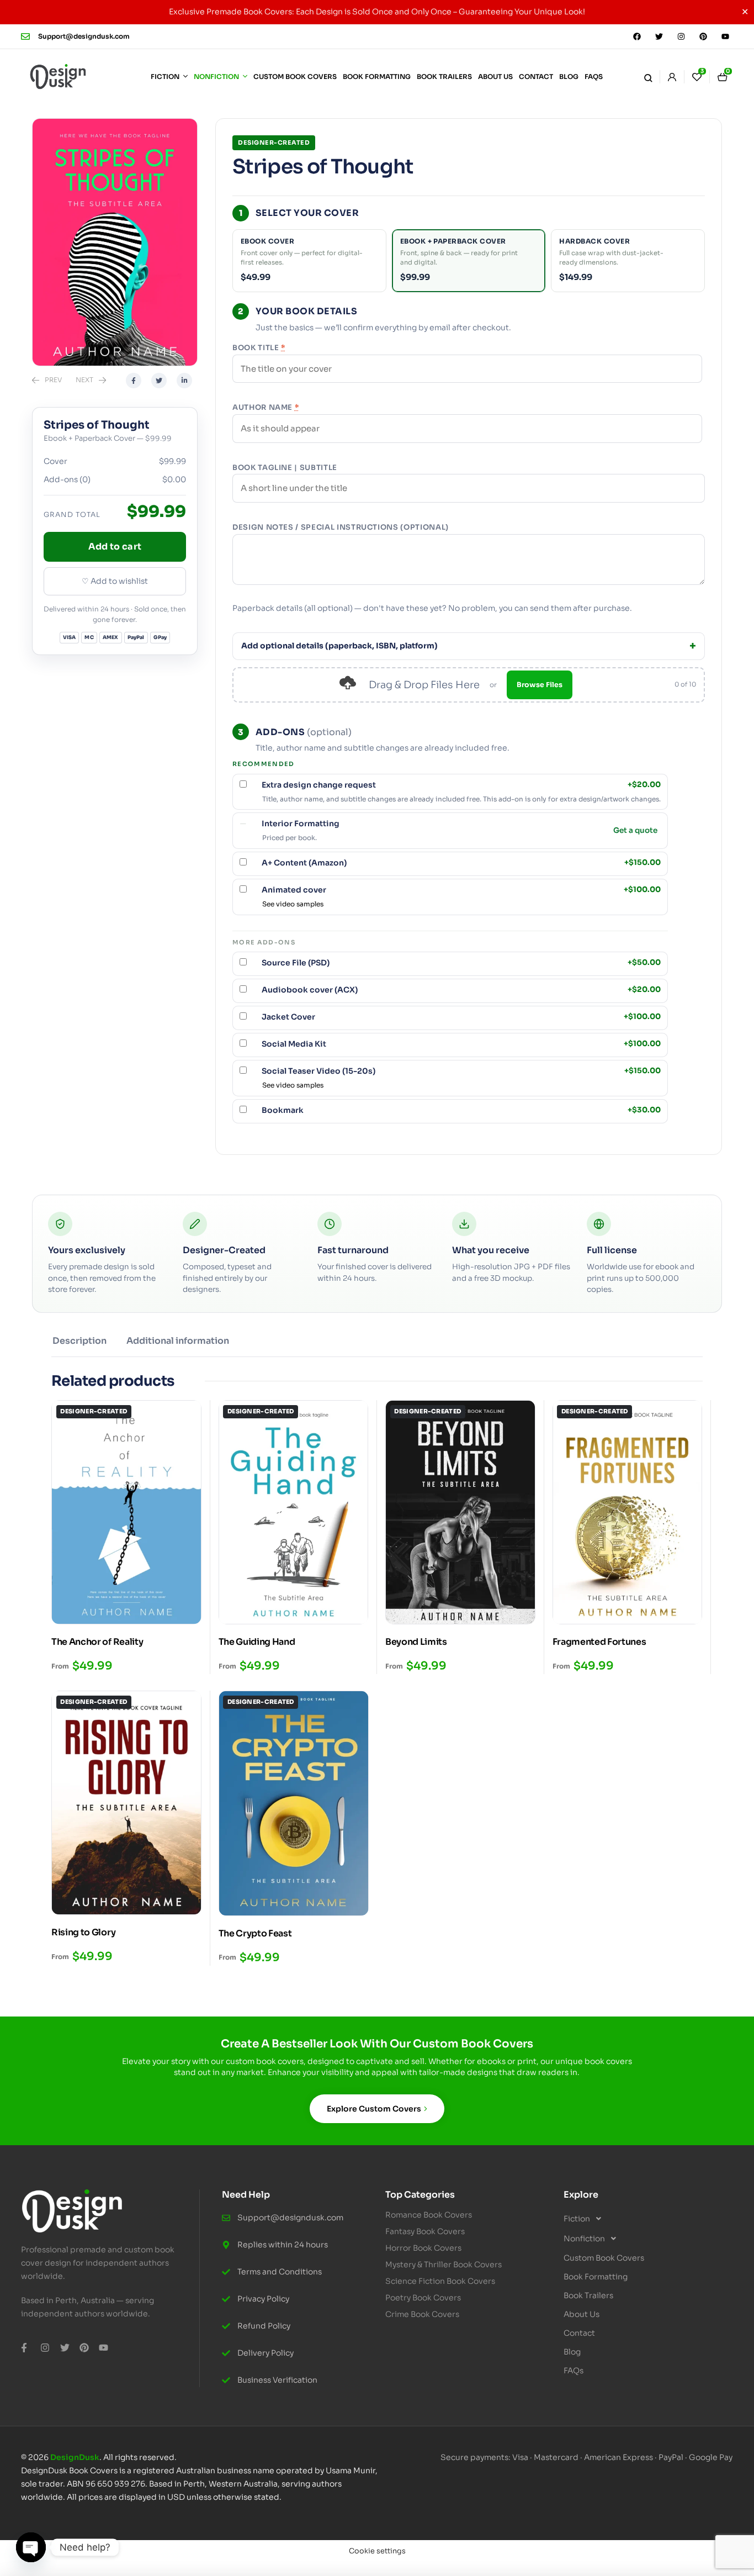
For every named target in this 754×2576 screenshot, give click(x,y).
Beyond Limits (416, 1642)
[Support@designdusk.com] (25, 36)
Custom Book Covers (604, 2258)
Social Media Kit (461, 1044)
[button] (644, 2219)
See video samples (293, 904)
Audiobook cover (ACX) (461, 990)
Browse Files (540, 685)
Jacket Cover (461, 1017)
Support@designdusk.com (84, 36)
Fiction (577, 2219)
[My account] (672, 77)
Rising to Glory (83, 1932)
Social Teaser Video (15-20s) (461, 1071)
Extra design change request (461, 785)
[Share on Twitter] (159, 381)
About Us (582, 2314)
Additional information (178, 1341)
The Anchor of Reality (97, 1642)
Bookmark (461, 1110)
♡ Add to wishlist (115, 581)
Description (79, 1341)
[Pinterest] (703, 36)
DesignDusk (75, 2457)
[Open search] (648, 77)
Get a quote (635, 831)
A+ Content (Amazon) (461, 863)
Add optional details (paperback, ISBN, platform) (339, 646)
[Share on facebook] (134, 381)
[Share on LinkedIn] (184, 381)
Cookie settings (377, 2551)
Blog (572, 2352)
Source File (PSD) (461, 963)
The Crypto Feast (255, 1933)
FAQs (574, 2371)
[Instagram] (681, 36)
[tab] (79, 1345)
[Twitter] (659, 36)
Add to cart (115, 547)
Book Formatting (596, 2277)
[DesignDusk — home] (58, 77)
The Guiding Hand (257, 1642)
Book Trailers (588, 2295)
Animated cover (461, 890)
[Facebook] (637, 36)
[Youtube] (725, 36)
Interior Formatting (301, 824)
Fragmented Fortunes (599, 1642)
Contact (579, 2333)
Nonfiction (584, 2239)
